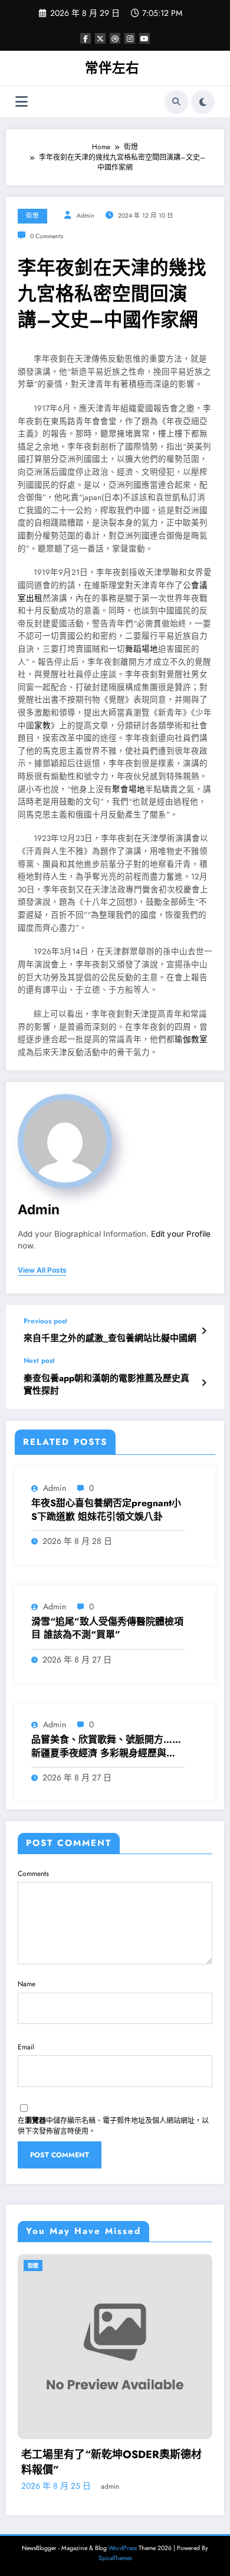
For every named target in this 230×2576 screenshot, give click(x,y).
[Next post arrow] (204, 1383)
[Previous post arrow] (204, 1331)
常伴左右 (112, 68)
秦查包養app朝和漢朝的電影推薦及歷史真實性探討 (106, 1385)
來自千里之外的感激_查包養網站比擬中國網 (110, 1338)
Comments (33, 1874)
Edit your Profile (181, 1234)
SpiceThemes (115, 2558)
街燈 (32, 216)
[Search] (176, 102)
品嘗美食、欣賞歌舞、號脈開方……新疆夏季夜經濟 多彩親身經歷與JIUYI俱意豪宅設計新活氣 (106, 1747)
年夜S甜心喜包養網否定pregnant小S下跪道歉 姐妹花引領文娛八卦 (106, 1510)
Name (27, 1984)
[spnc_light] (203, 102)
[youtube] (144, 38)
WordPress (123, 2548)
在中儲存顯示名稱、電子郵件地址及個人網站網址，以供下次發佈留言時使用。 (113, 2126)
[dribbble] (115, 38)
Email (26, 2047)
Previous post (45, 1321)
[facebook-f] (86, 38)
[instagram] (130, 38)
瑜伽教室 (191, 1039)
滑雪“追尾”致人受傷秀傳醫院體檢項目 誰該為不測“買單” (107, 1628)
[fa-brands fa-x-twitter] (100, 38)
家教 (42, 726)
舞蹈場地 (142, 649)
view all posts (42, 1270)
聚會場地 (129, 789)
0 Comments (47, 236)
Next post (39, 1361)
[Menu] (22, 102)
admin (86, 216)
